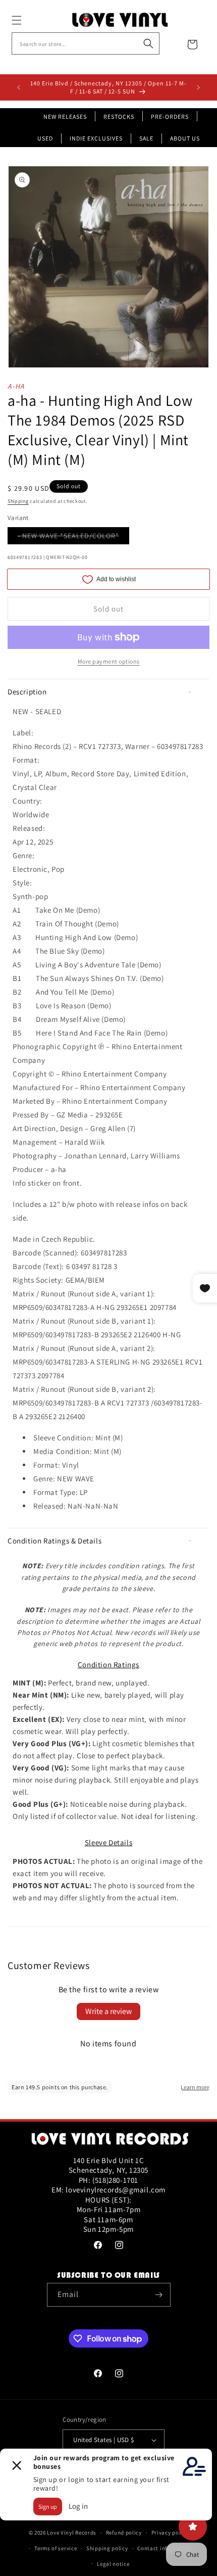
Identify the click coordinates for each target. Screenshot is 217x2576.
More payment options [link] (109, 661)
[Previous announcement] (19, 87)
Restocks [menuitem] (119, 116)
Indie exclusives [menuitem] (96, 138)
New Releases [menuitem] (65, 116)
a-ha (16, 386)
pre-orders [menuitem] (170, 116)
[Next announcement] (198, 87)
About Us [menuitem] (185, 138)
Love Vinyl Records (72, 2533)
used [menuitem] (45, 138)
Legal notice (113, 2564)
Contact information (165, 2548)
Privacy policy (170, 2533)
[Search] (148, 43)
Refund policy (124, 2533)
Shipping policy (107, 2548)
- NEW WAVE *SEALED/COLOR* (73, 537)
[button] (28, 20)
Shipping (18, 501)
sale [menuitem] (146, 138)
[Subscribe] (159, 2295)
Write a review (108, 2011)
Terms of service (56, 2548)
